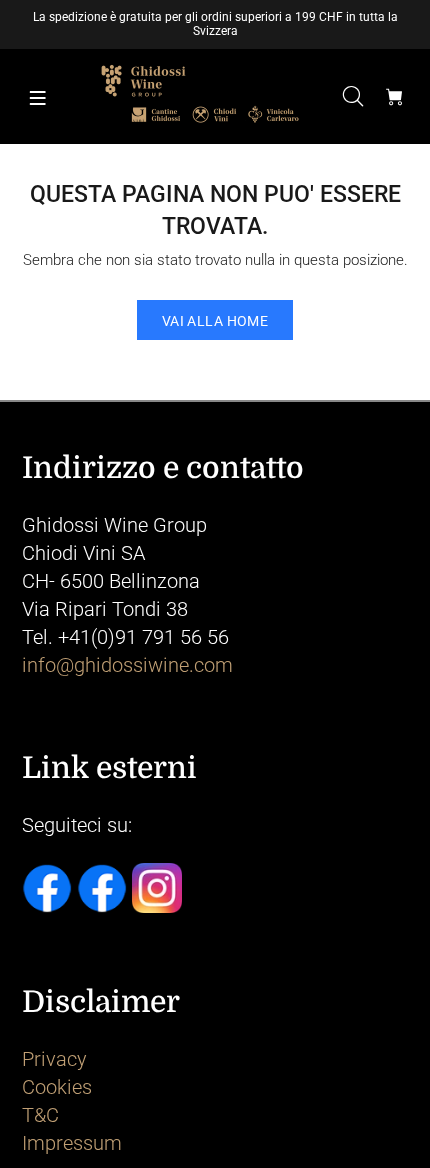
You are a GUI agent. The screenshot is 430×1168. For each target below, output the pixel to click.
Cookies (57, 1087)
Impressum (72, 1143)
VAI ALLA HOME (215, 321)
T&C (40, 1115)
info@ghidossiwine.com (127, 665)
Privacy (54, 1059)
